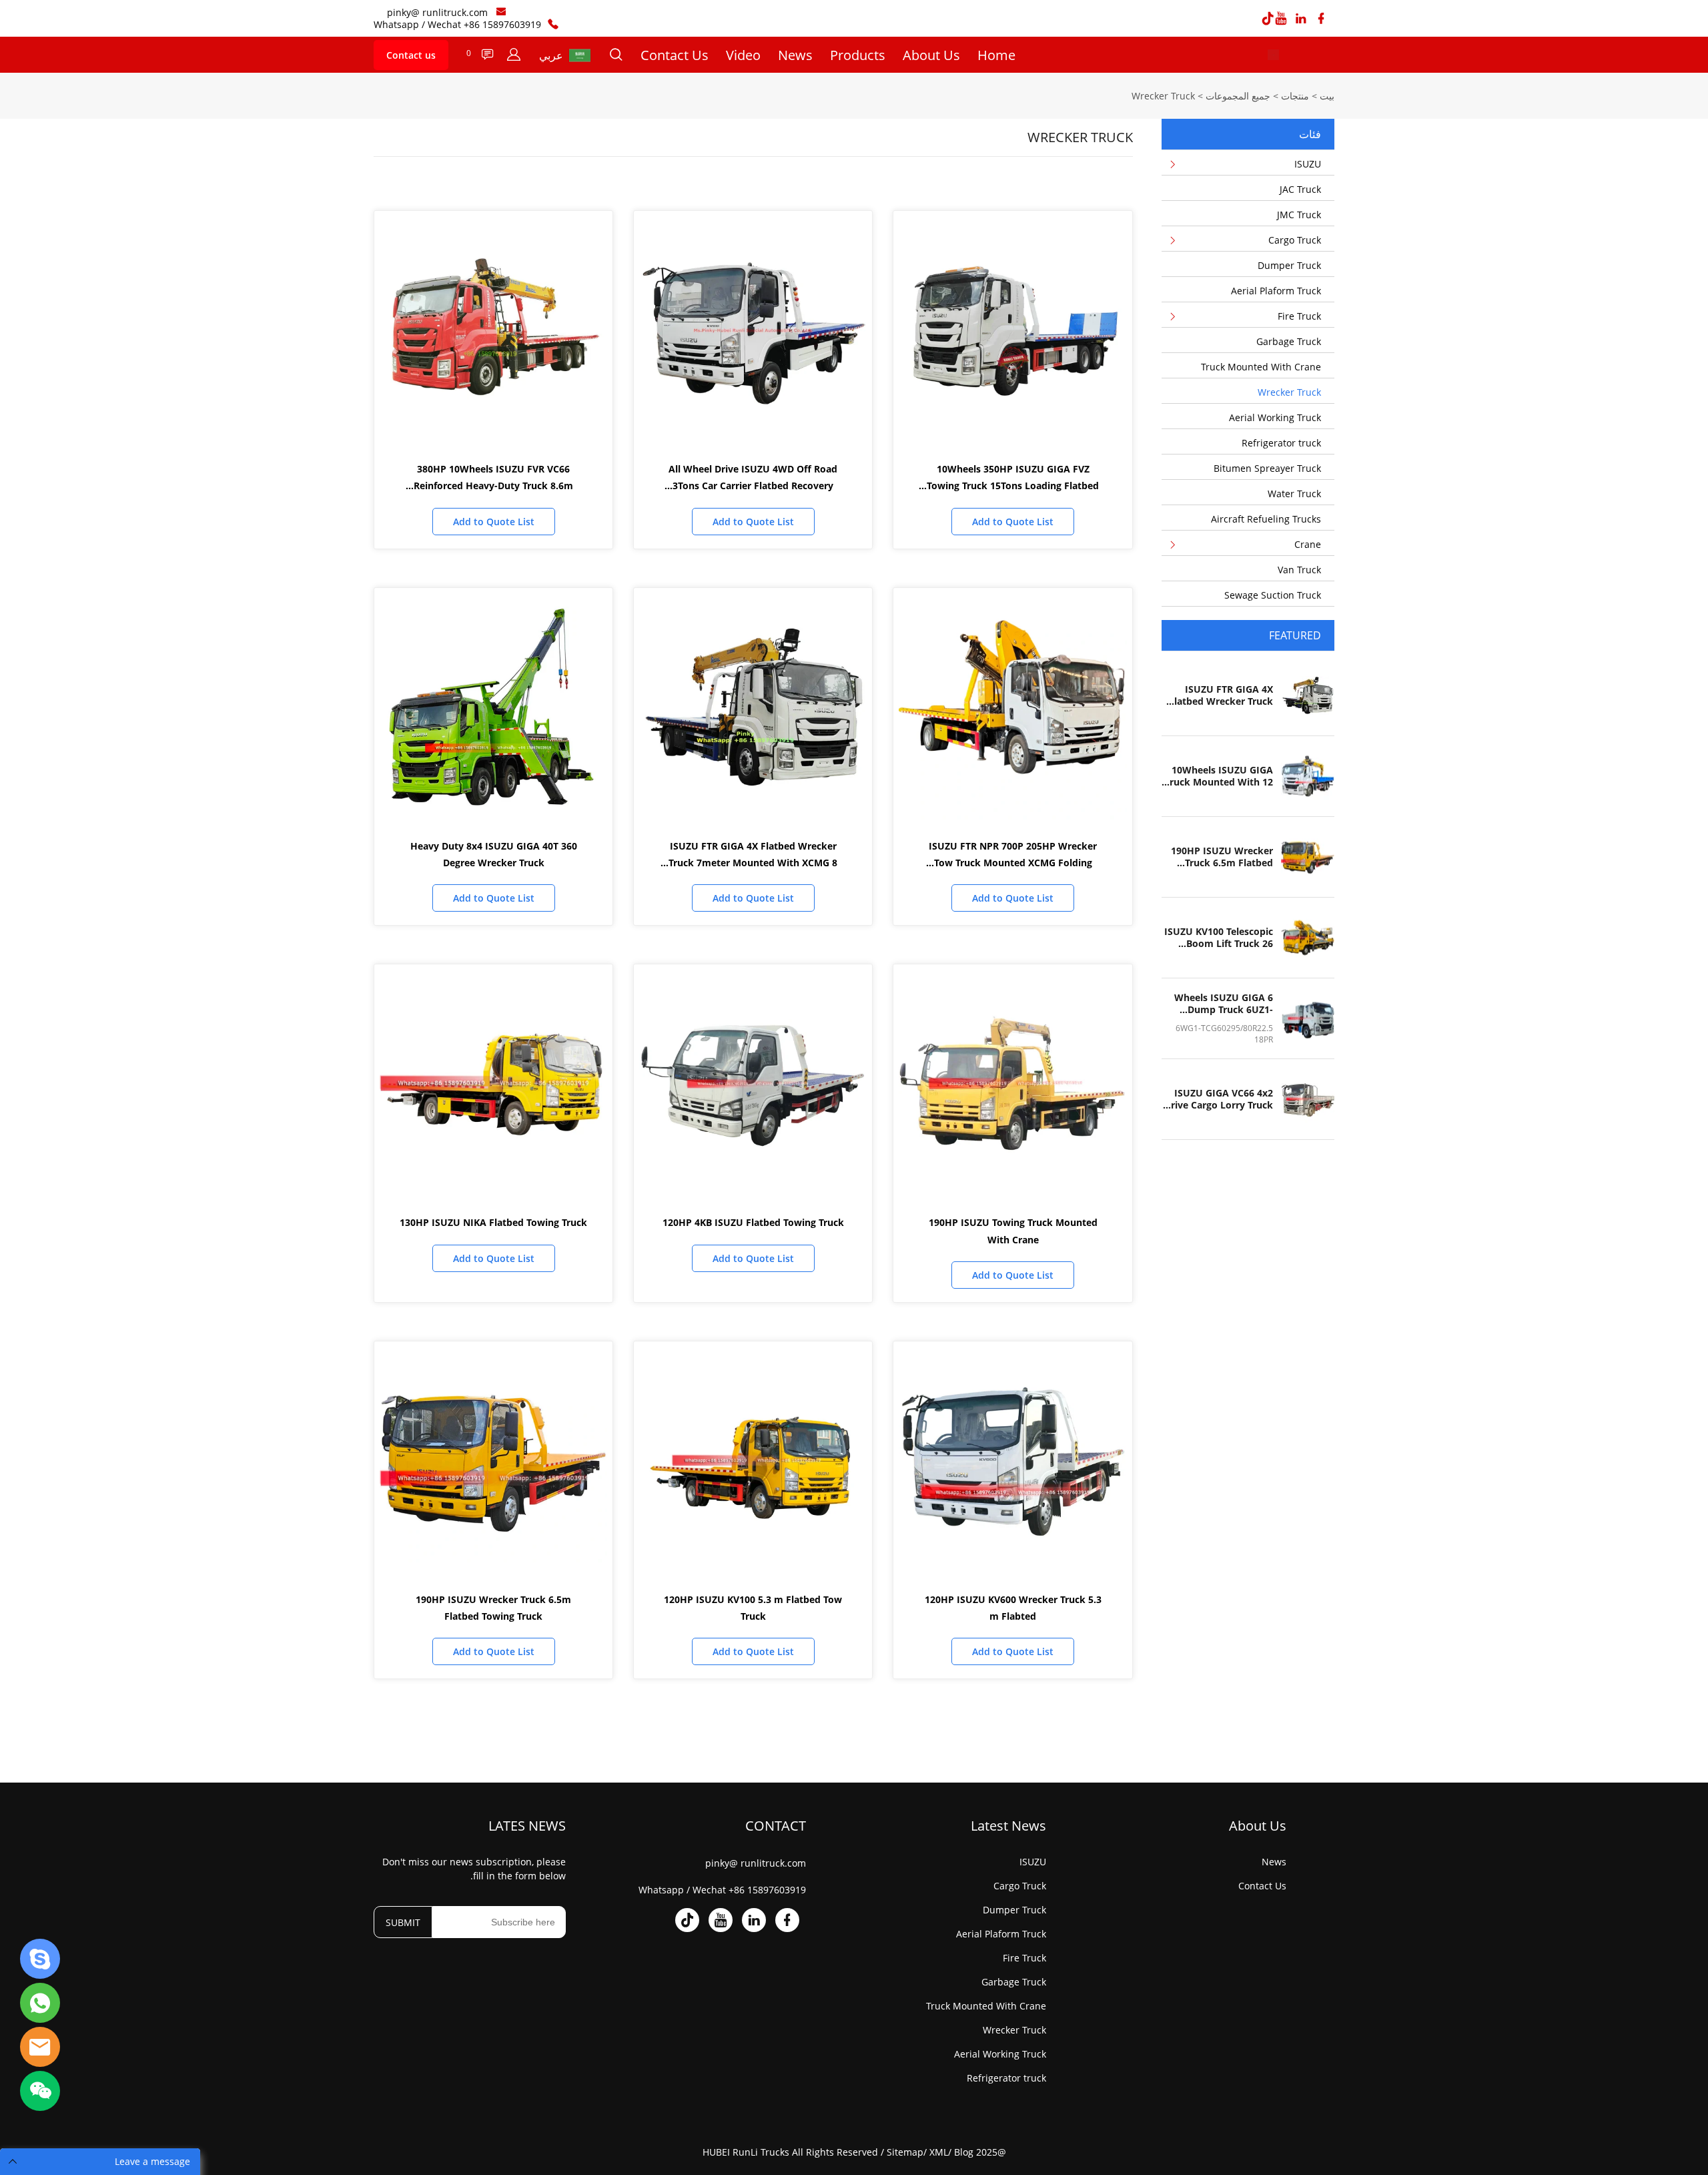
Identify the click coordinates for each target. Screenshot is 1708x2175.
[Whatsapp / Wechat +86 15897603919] (553, 24)
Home (996, 55)
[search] (616, 56)
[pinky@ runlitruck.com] (501, 13)
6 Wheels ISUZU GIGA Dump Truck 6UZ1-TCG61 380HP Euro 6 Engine (1224, 1004)
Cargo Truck (1295, 240)
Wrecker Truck (1163, 96)
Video (743, 55)
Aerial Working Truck (1275, 417)
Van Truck (1299, 570)
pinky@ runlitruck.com (437, 12)
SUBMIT (403, 1922)
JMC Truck (1299, 215)
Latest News (1008, 1826)
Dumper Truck (1289, 265)
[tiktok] (1268, 19)
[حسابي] (514, 55)
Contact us (411, 55)
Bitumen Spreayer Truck (1267, 468)
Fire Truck (1299, 316)
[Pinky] (40, 1959)
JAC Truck (1300, 189)
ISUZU (1308, 164)
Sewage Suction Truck (1273, 595)
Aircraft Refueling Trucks (1266, 519)
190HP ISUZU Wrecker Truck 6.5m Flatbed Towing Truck (1222, 857)
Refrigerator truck (1281, 443)
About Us (931, 55)
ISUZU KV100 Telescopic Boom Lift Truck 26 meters (1219, 938)
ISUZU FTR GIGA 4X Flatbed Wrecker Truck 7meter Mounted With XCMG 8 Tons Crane (1221, 695)
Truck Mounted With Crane (1261, 367)
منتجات (1295, 96)
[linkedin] (1301, 19)
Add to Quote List (1013, 522)
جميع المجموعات (1238, 96)
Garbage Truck (1289, 341)
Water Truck (1294, 494)
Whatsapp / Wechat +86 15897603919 (457, 24)
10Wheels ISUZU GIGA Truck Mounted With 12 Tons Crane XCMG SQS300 (1219, 776)
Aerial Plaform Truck (1276, 291)
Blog (964, 2152)
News (795, 55)
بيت (1327, 96)
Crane (1308, 544)
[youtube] (1281, 19)
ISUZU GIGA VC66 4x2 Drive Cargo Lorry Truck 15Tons (1219, 1099)
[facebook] (1321, 19)
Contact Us (675, 55)
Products (858, 55)
